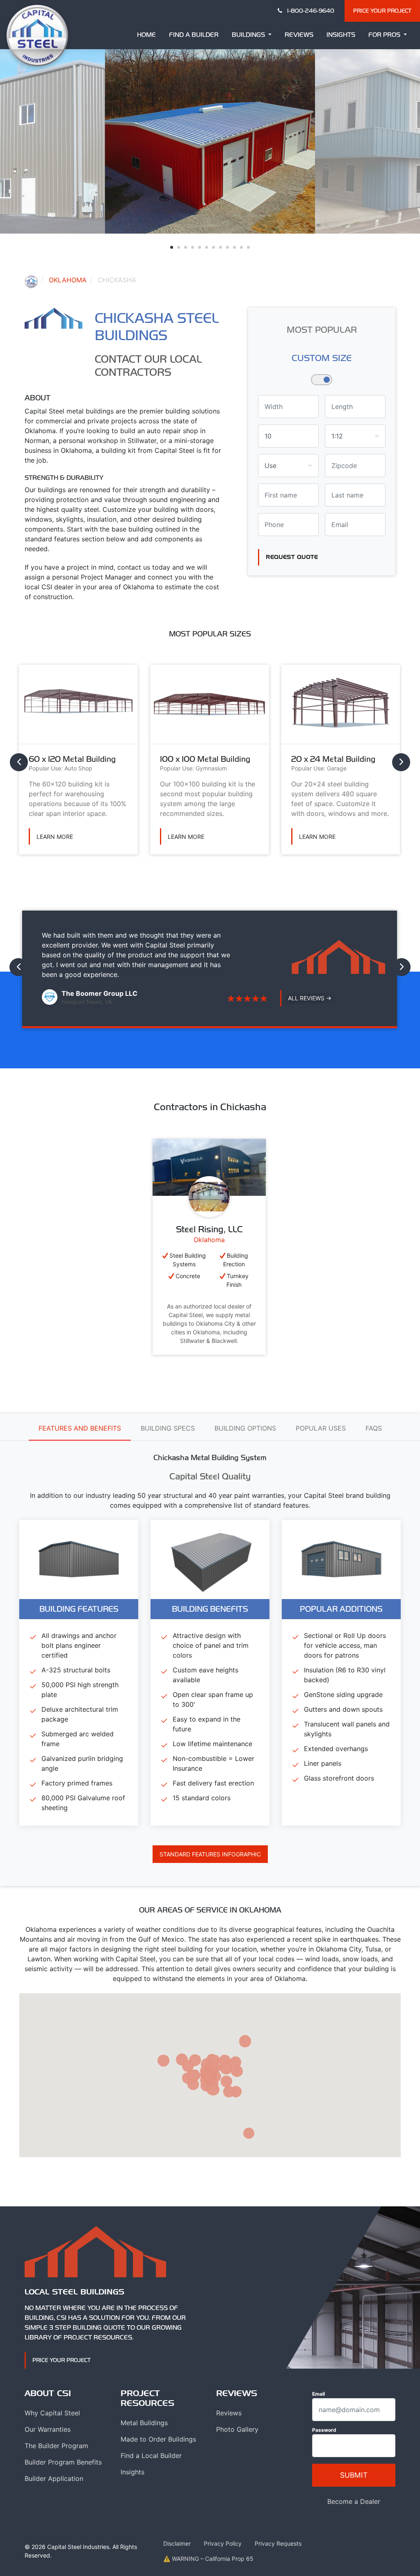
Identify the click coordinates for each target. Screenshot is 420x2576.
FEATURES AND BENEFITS (80, 1428)
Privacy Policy (223, 2543)
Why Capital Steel (52, 2413)
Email (318, 2394)
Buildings (249, 35)
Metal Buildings (144, 2423)
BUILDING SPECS (168, 1428)
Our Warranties (48, 2429)
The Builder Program (56, 2446)
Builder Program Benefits (63, 2462)
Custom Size (322, 358)
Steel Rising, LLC (209, 1229)
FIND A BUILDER (194, 35)
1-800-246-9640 (310, 11)
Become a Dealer (354, 2501)
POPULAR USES (321, 1428)
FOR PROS (385, 35)
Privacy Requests (278, 2543)
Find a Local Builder (151, 2456)
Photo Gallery (237, 2429)
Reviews (299, 35)
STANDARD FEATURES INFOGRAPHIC (210, 1854)
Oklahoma (68, 280)
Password (324, 2430)
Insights (341, 35)
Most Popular (322, 329)
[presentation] (19, 762)
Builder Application (54, 2478)
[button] (172, 247)
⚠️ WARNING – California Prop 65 (208, 2559)
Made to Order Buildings (158, 2439)
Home (146, 35)
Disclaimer (177, 2543)
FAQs (374, 1428)
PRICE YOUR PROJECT (382, 11)
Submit (354, 2475)
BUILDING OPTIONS (245, 1428)
